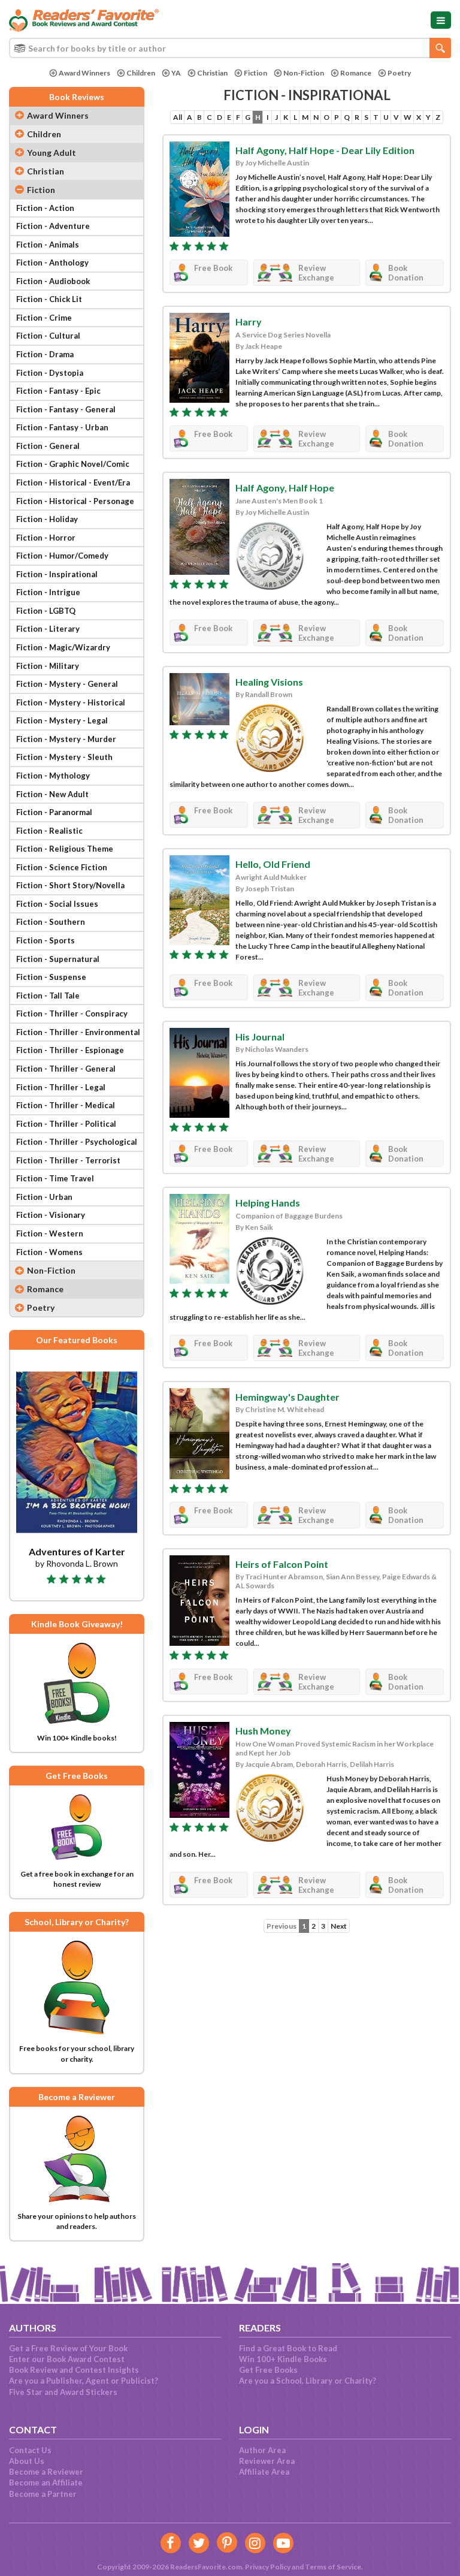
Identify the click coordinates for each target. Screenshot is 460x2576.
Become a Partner (43, 2494)
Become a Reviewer (46, 2472)
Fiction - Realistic (49, 831)
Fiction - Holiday (47, 519)
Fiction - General (48, 446)
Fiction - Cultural (48, 336)
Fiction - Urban (44, 1197)
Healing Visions (269, 682)
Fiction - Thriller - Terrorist (68, 1160)
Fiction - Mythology (53, 776)
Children (141, 73)
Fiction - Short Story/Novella (70, 885)
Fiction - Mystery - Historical (71, 702)
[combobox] (230, 48)
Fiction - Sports (46, 940)
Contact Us (30, 2450)
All (178, 117)
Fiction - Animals (48, 245)
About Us (27, 2461)
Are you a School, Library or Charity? (308, 2381)
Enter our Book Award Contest (67, 2359)
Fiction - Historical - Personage (75, 501)
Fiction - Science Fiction (62, 867)
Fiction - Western (50, 1233)
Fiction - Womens (49, 1252)
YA (176, 73)
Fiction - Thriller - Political (66, 1124)
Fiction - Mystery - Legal (62, 720)
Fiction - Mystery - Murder (66, 739)
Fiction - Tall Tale (48, 996)
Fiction (255, 73)
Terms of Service (333, 2567)
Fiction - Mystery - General (67, 684)
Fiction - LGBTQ (46, 611)
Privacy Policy (268, 2567)
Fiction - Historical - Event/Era (73, 482)
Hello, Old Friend (273, 864)
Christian (212, 73)
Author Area (262, 2450)
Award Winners (84, 73)
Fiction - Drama (45, 354)
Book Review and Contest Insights (74, 2370)
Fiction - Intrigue (48, 592)
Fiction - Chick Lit (49, 299)
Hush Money (263, 1731)
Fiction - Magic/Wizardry (63, 647)
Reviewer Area (267, 2461)
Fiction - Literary (48, 629)
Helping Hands (268, 1203)
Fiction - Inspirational (57, 574)
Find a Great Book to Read (288, 2348)
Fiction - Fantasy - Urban (62, 427)
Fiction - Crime (44, 318)
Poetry (399, 73)
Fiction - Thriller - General (66, 1069)
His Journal (260, 1037)
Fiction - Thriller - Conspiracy (72, 1013)
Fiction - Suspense (51, 977)
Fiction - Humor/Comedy (62, 556)
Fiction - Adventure (53, 226)
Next (339, 1926)
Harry (249, 322)
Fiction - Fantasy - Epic (58, 391)
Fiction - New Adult (52, 794)
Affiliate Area (264, 2472)
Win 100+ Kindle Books (283, 2359)
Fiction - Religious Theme (65, 849)
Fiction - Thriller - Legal (61, 1087)
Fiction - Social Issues (57, 904)
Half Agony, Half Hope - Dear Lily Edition (325, 150)
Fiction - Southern (51, 922)
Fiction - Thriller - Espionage (70, 1050)
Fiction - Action (45, 208)
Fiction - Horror (46, 538)
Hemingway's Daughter (287, 1397)
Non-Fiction (304, 73)
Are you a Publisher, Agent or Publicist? (84, 2381)
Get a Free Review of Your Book (68, 2348)
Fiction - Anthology (52, 263)
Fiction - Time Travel (55, 1178)
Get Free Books (268, 2370)
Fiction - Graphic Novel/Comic (73, 464)
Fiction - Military (48, 666)
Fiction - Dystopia (50, 373)
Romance (356, 73)
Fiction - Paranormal (54, 812)
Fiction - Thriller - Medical (66, 1105)
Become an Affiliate (46, 2483)
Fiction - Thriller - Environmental (78, 1032)
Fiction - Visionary (51, 1215)
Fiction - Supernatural (58, 959)
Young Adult (52, 153)
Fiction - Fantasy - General (66, 409)
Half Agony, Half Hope (285, 488)
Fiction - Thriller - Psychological (77, 1142)
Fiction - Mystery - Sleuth (64, 757)
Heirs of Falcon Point (282, 1564)
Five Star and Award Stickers (63, 2392)
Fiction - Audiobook (53, 281)
